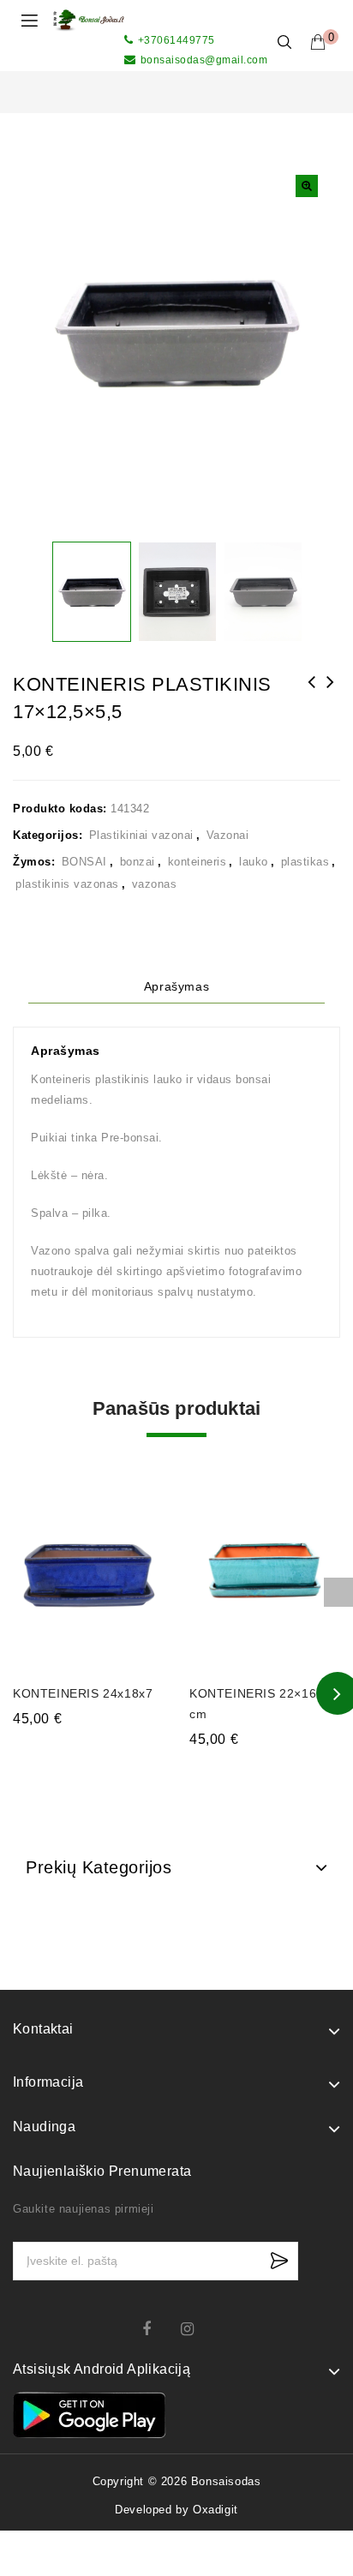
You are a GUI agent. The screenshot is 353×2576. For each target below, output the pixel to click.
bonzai (138, 862)
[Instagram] (196, 2329)
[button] (307, 186)
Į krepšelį (89, 1752)
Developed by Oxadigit (176, 2510)
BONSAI (84, 862)
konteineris (197, 862)
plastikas (305, 862)
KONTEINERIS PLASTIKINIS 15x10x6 (312, 693)
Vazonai (228, 835)
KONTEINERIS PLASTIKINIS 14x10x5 (331, 693)
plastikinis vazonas (67, 884)
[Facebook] (157, 2329)
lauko (254, 862)
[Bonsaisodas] (89, 19)
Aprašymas (176, 986)
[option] (91, 592)
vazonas (155, 884)
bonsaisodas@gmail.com (204, 60)
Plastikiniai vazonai (141, 835)
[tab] (176, 987)
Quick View (140, 1472)
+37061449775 (176, 40)
